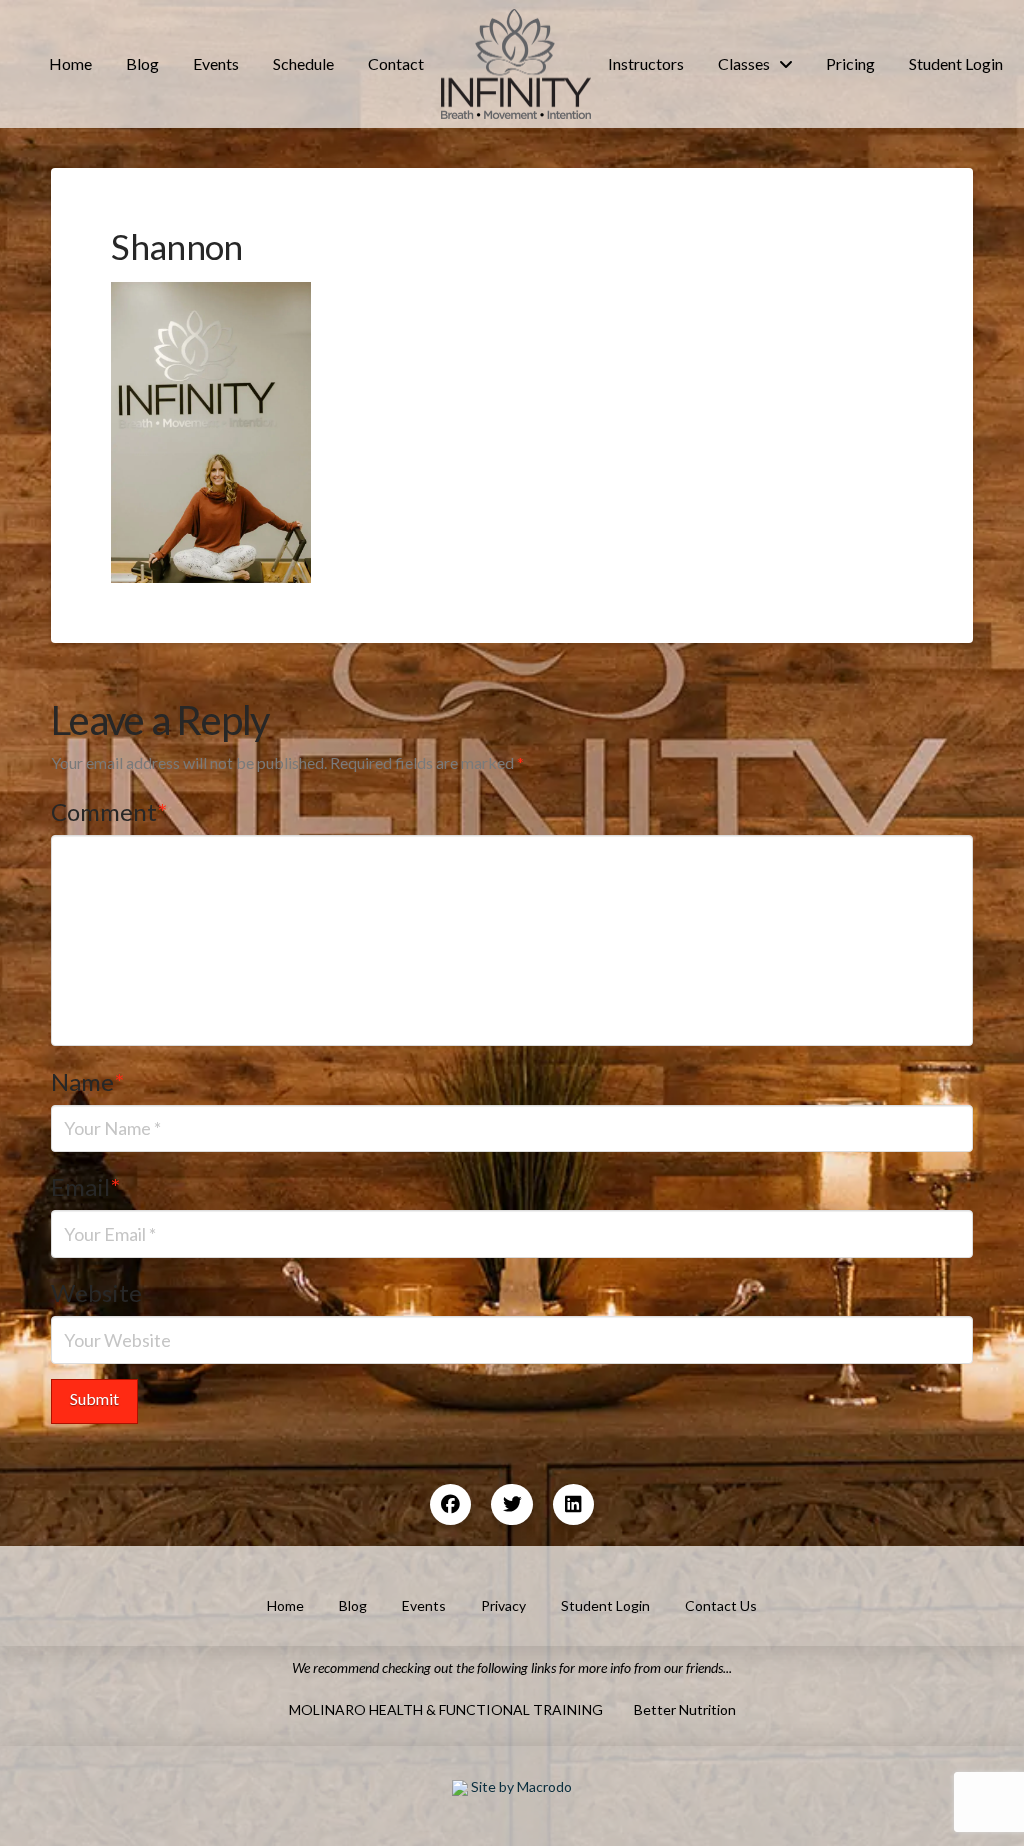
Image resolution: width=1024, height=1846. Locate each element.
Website (96, 1292)
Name (87, 1081)
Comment (109, 811)
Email (85, 1186)
